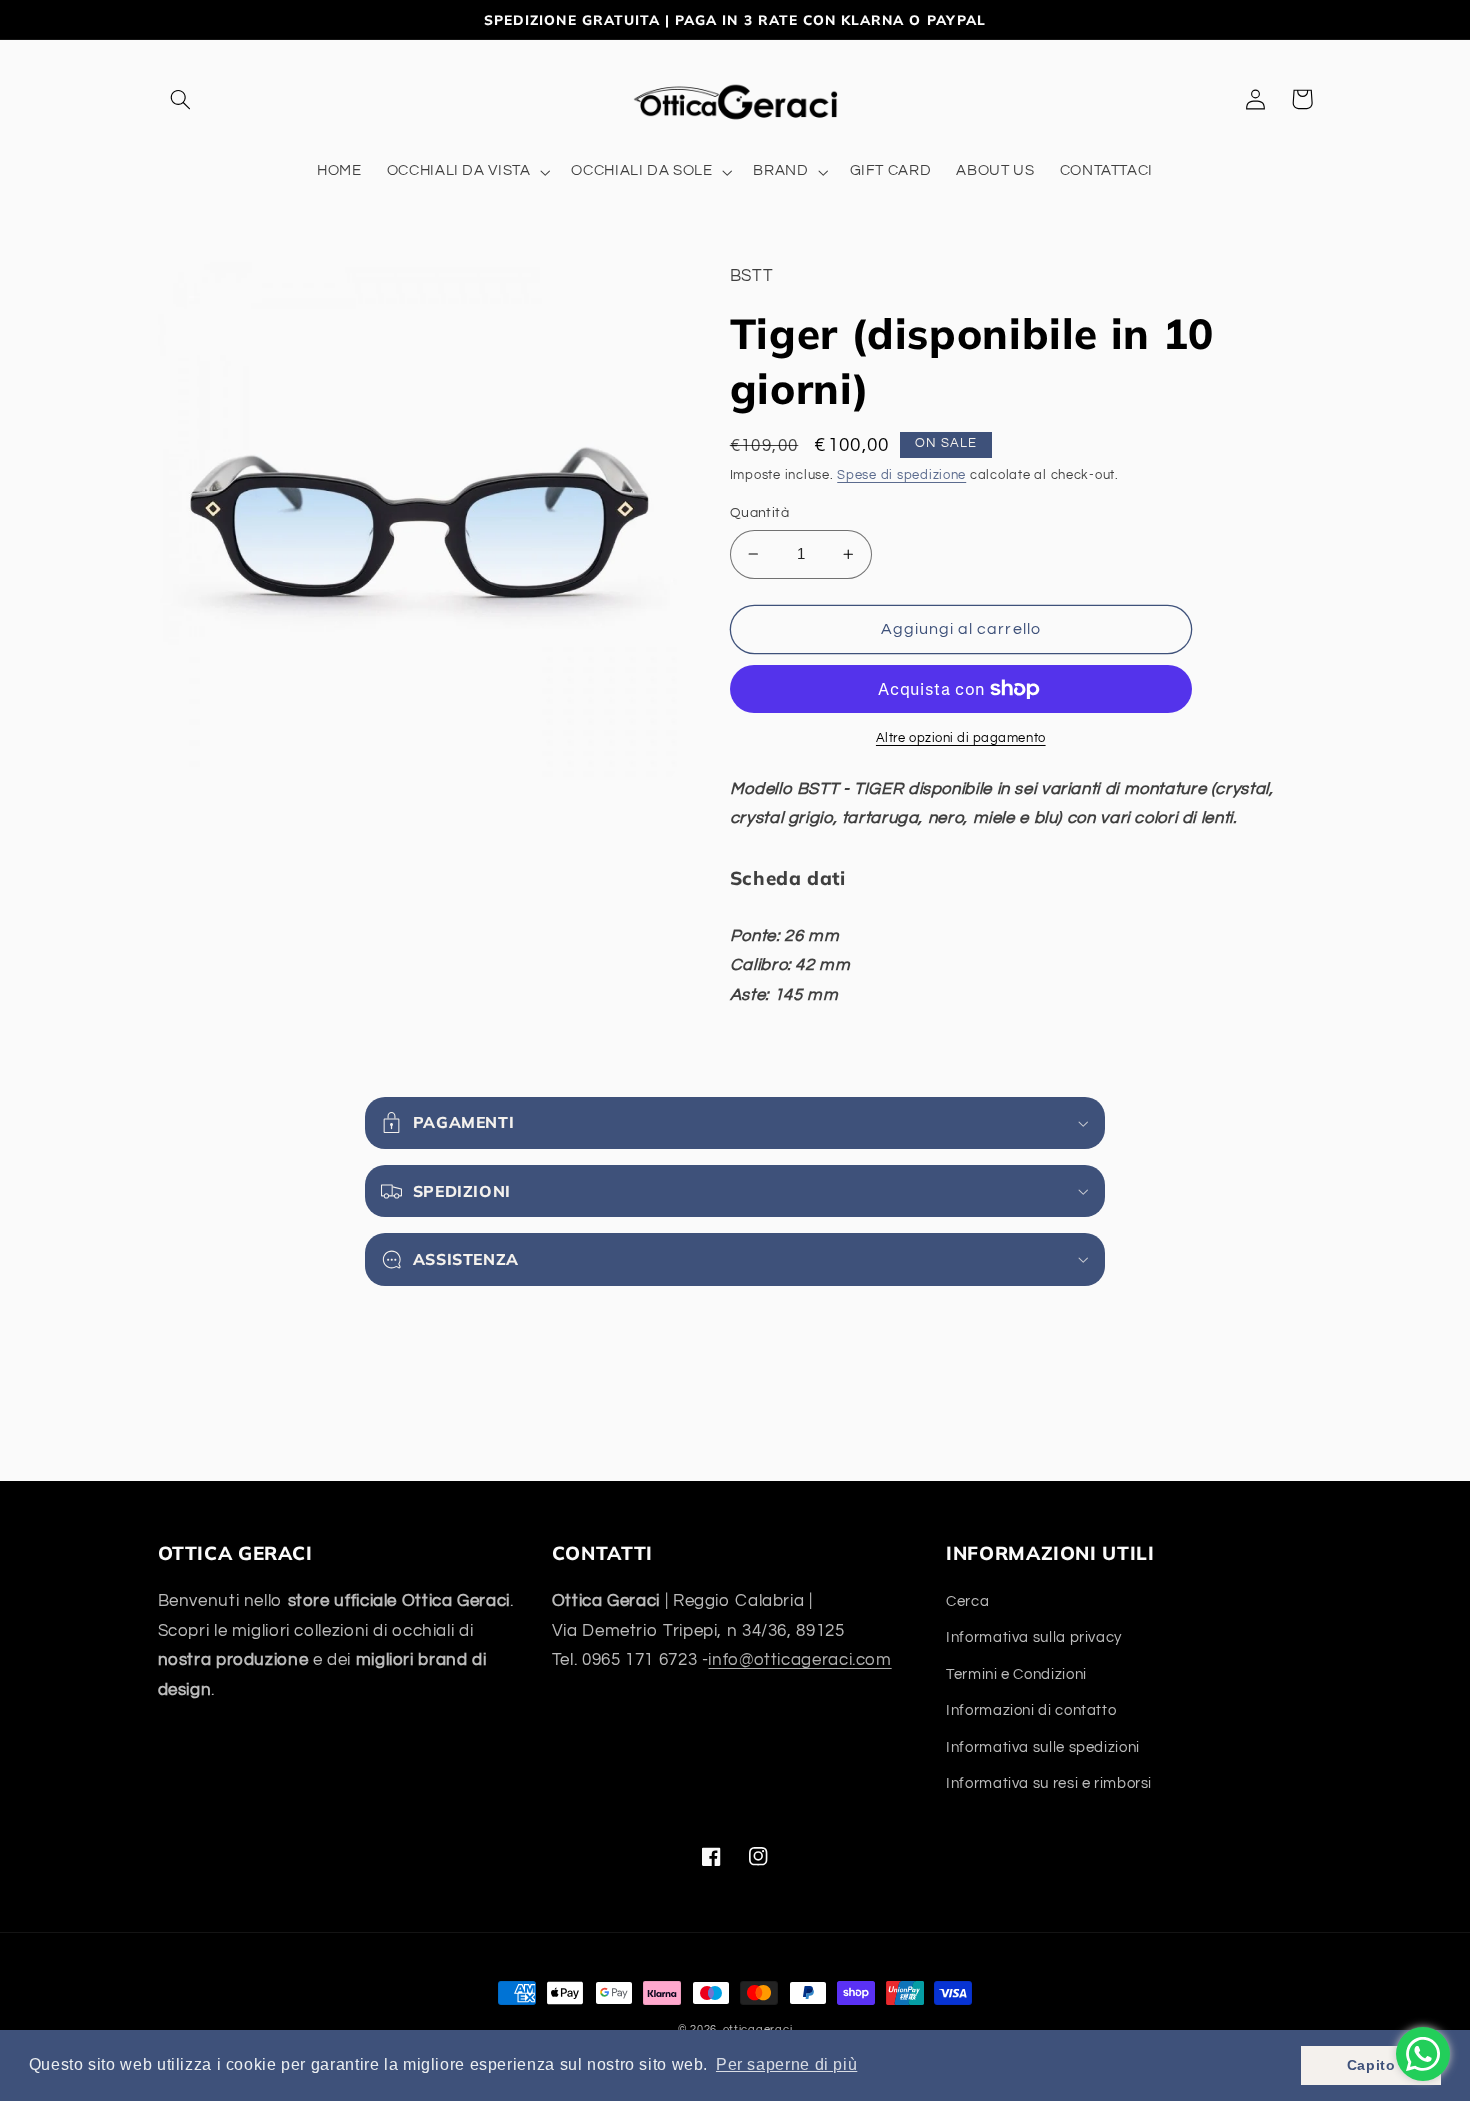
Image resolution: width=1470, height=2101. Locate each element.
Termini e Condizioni (1016, 1674)
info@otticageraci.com (799, 1660)
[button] (181, 99)
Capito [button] (1371, 2065)
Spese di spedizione (901, 475)
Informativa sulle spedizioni (1043, 1747)
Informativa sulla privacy (1034, 1637)
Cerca (967, 1601)
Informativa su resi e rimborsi (1049, 1783)
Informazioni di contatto (1031, 1710)
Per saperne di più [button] (786, 2064)
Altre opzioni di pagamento (961, 738)
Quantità (759, 513)
